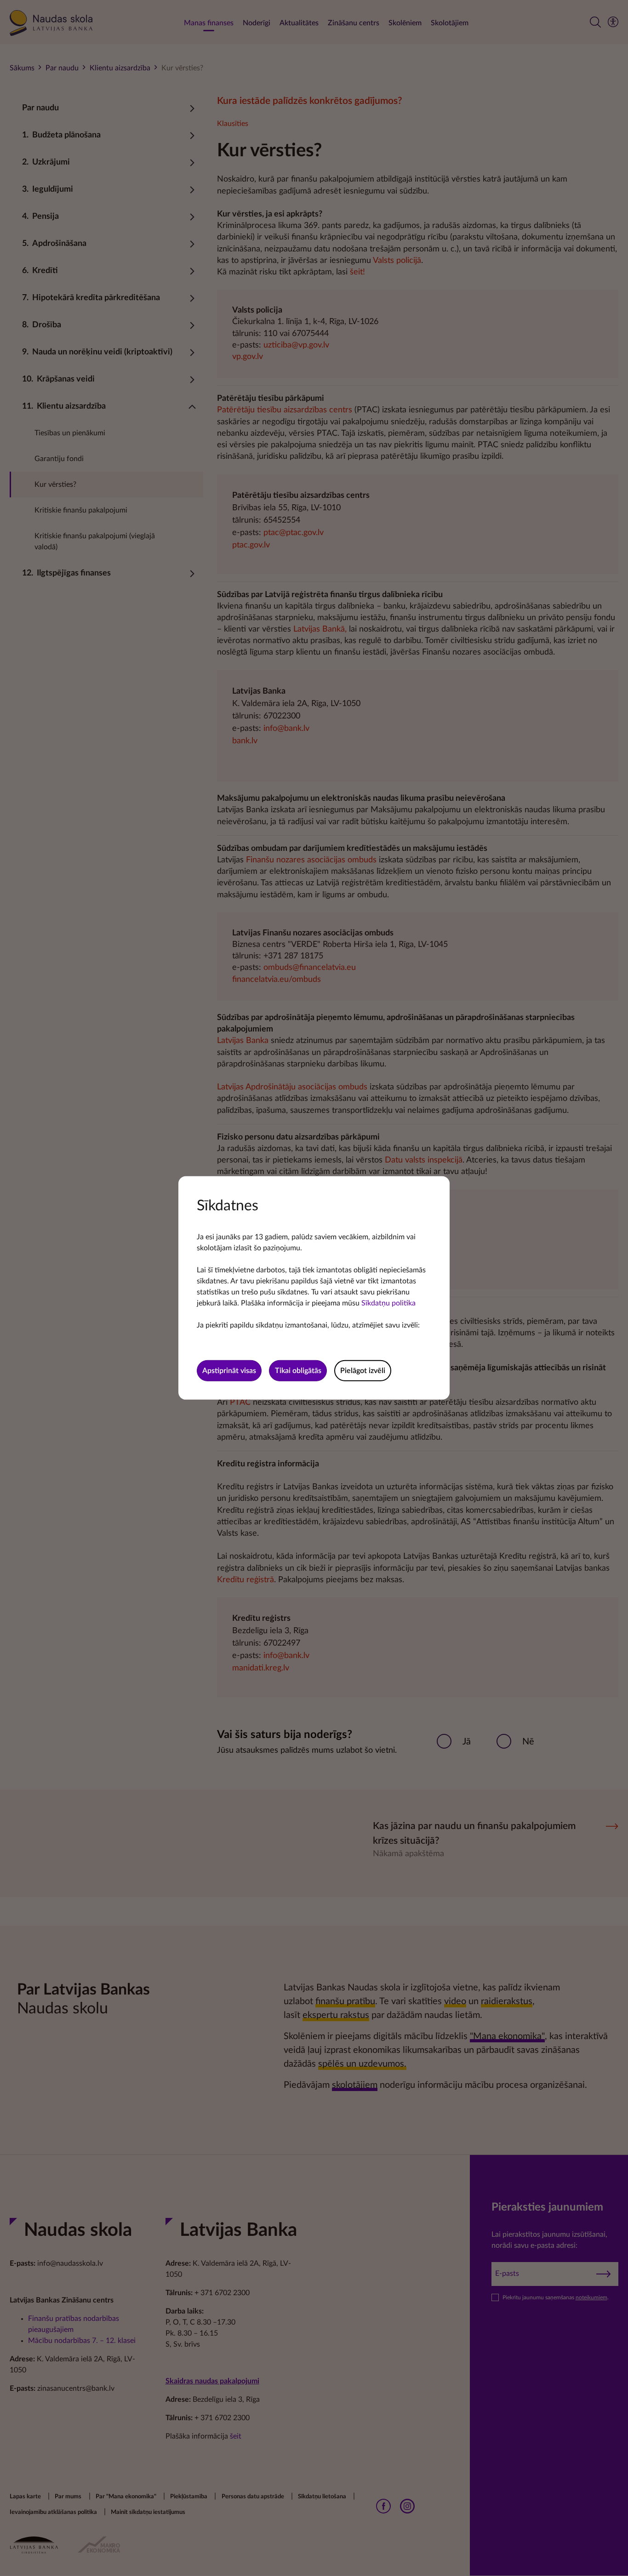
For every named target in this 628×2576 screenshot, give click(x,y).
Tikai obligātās (298, 1371)
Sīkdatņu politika (388, 1303)
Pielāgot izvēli (363, 1371)
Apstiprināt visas (229, 1371)
